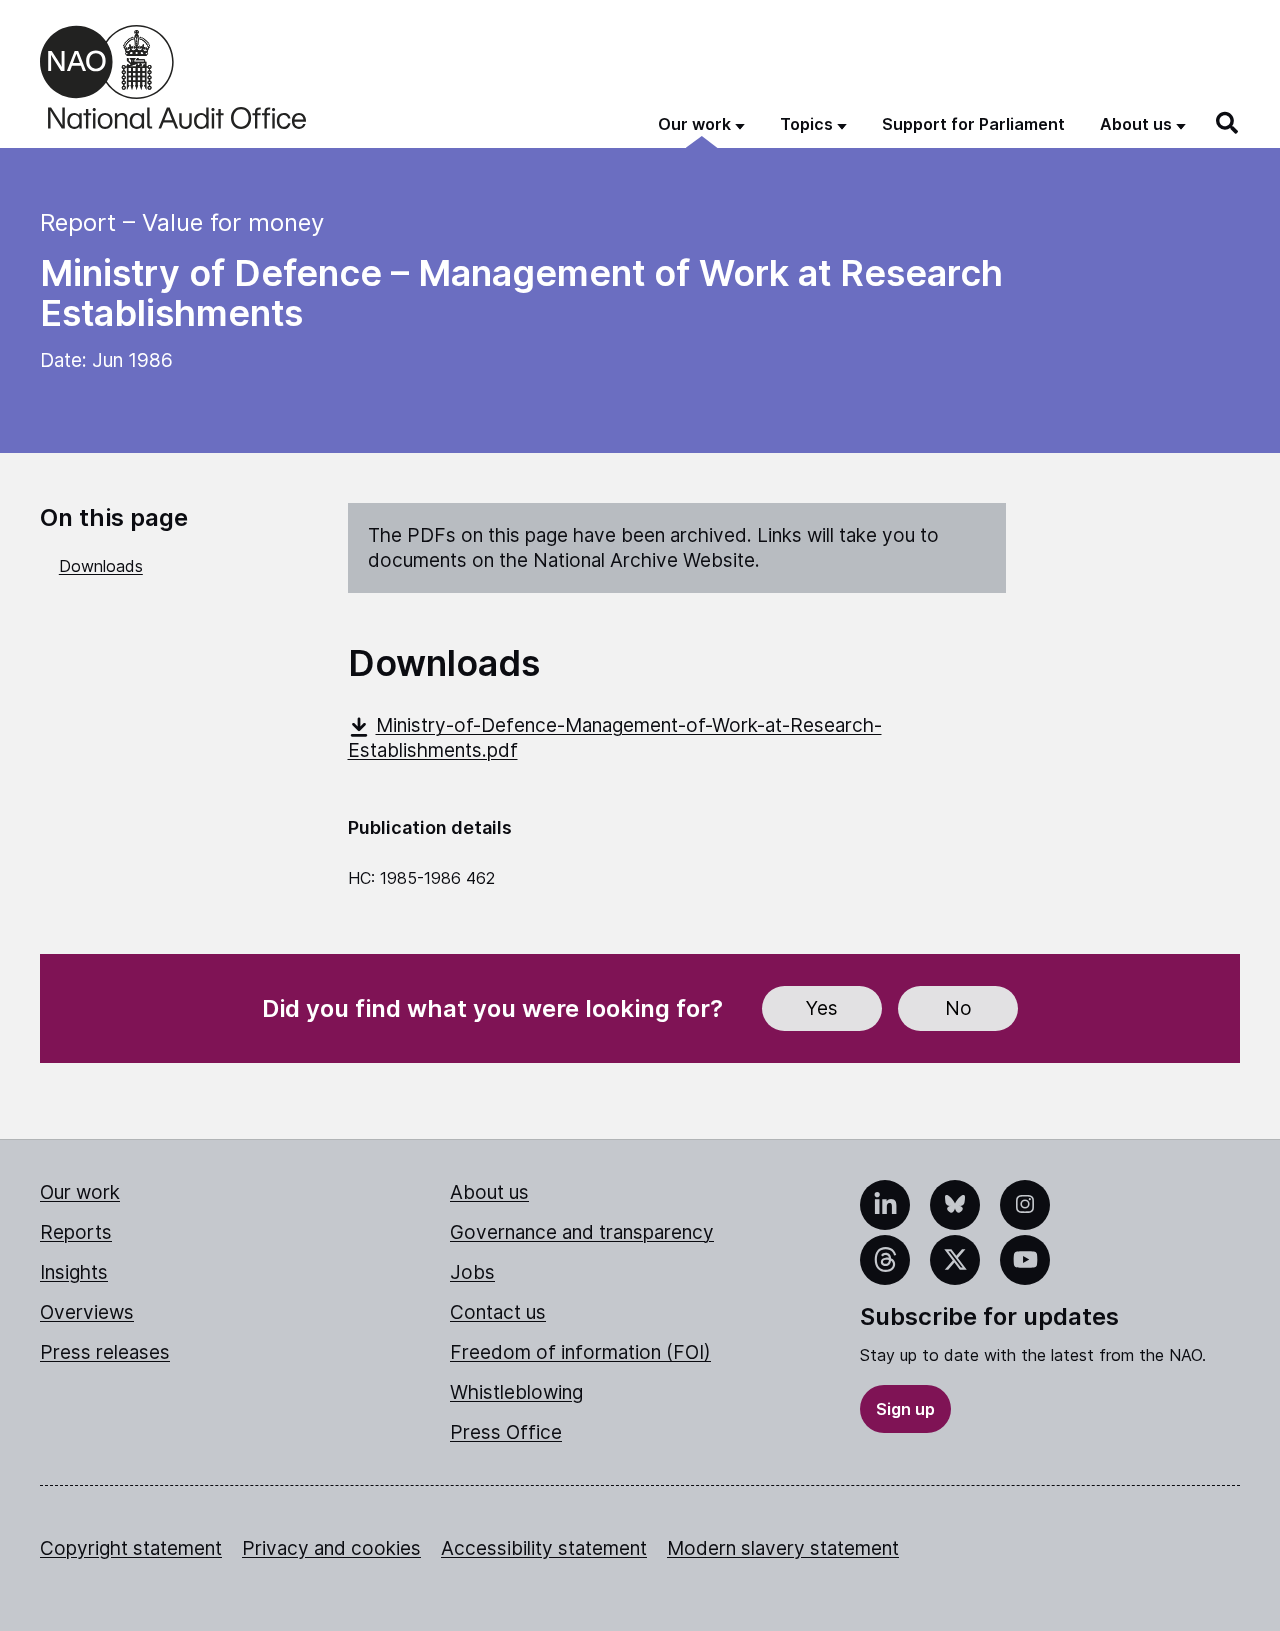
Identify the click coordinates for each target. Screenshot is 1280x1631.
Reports (76, 1232)
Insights (74, 1272)
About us (489, 1192)
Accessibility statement (544, 1548)
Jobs (472, 1272)
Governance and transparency (582, 1232)
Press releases (105, 1352)
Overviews (87, 1312)
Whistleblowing (516, 1392)
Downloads (101, 566)
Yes (822, 1008)
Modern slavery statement (783, 1548)
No (958, 1008)
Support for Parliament (973, 124)
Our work (80, 1192)
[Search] (1228, 123)
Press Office (506, 1432)
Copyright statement (131, 1548)
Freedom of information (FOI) (580, 1352)
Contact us (498, 1312)
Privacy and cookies (331, 1548)
